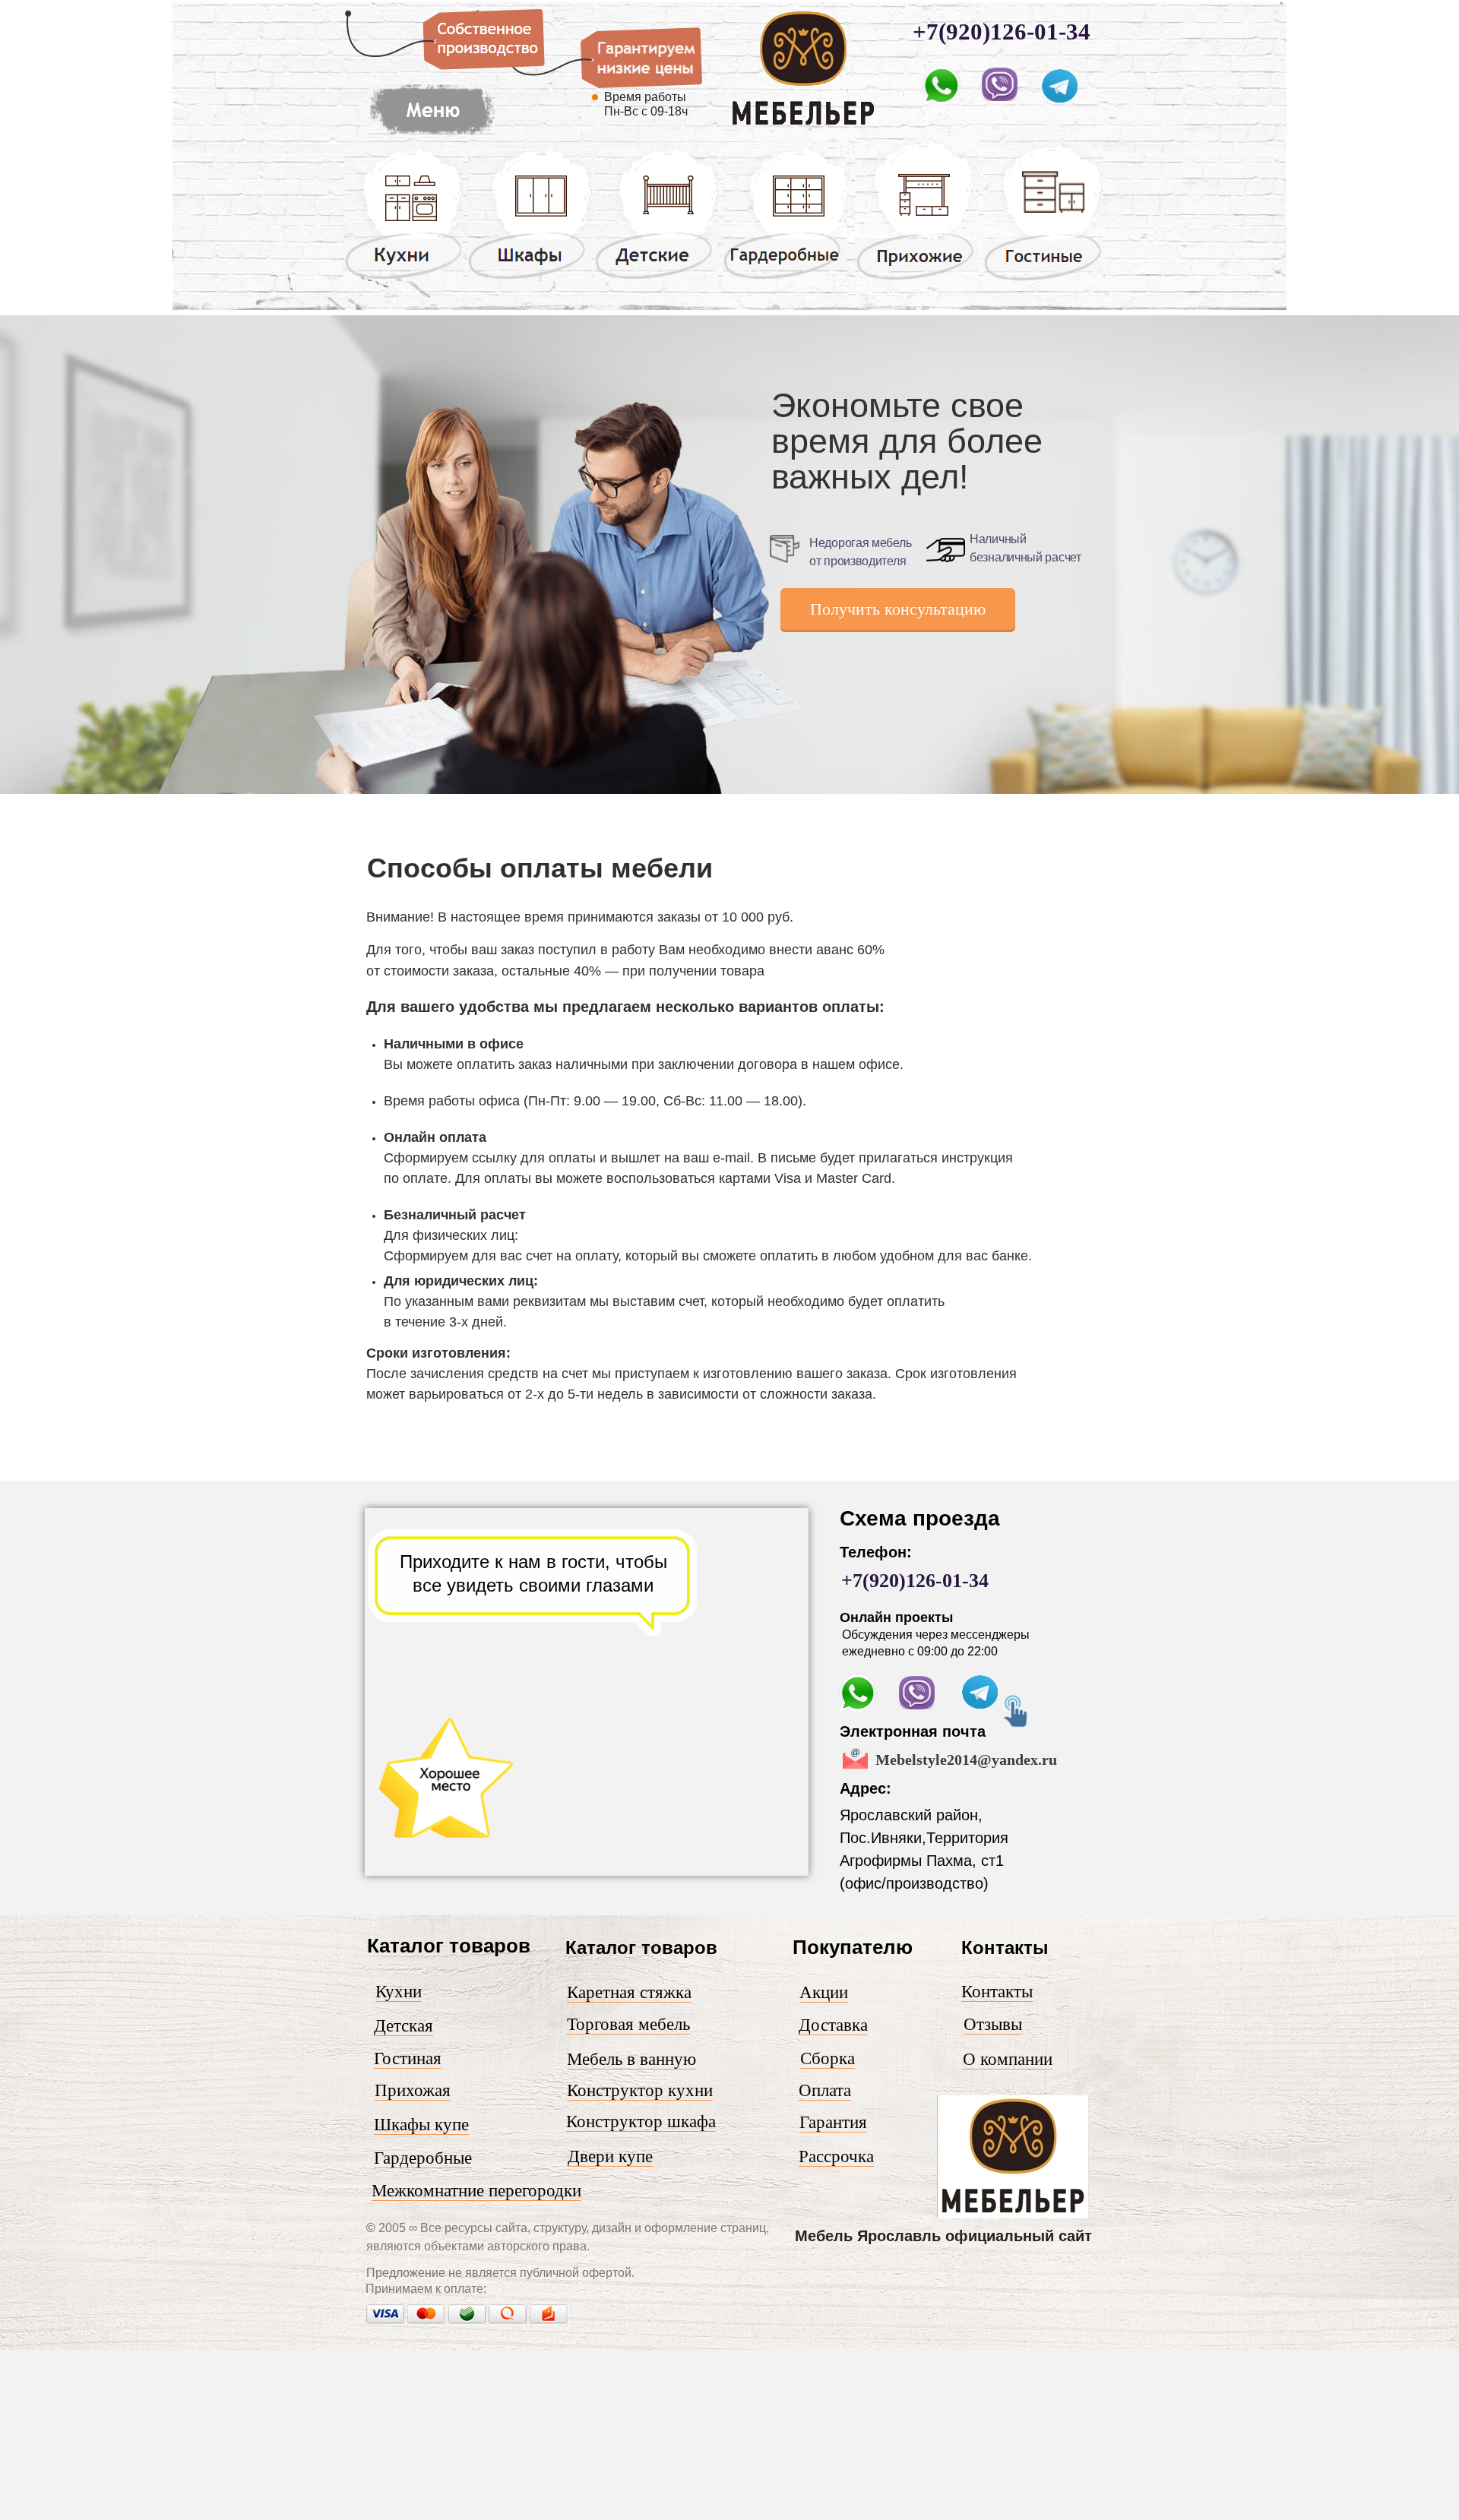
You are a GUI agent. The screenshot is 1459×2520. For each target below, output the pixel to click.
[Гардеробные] (785, 278)
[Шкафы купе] (530, 278)
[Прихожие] (917, 279)
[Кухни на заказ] (404, 278)
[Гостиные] (1043, 280)
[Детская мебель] (656, 278)
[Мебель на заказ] (432, 135)
